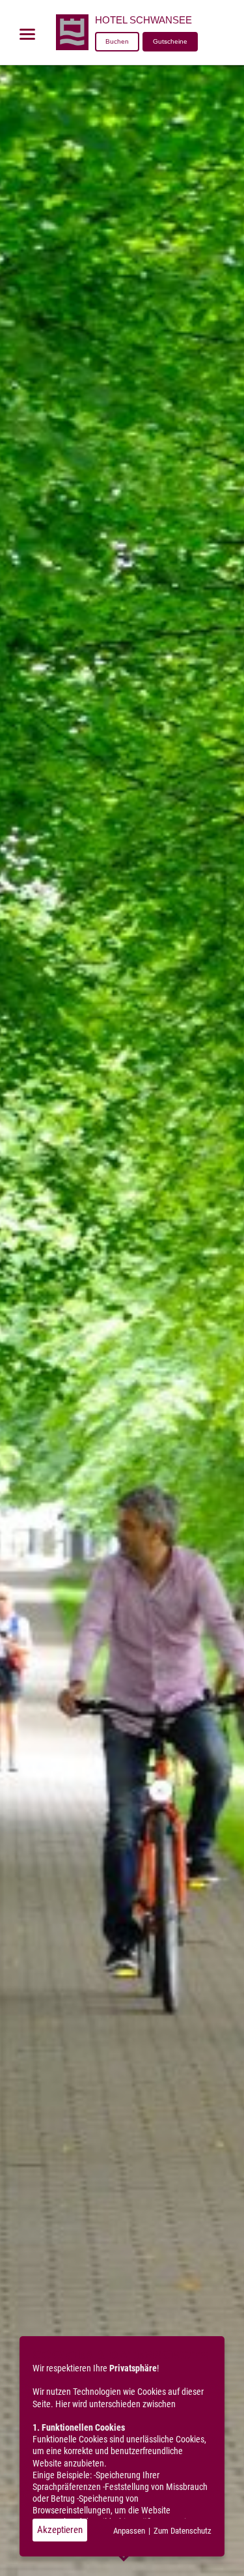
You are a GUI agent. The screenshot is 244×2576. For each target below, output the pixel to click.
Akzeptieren (60, 2530)
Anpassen (129, 2531)
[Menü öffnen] (27, 34)
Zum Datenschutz (183, 2531)
